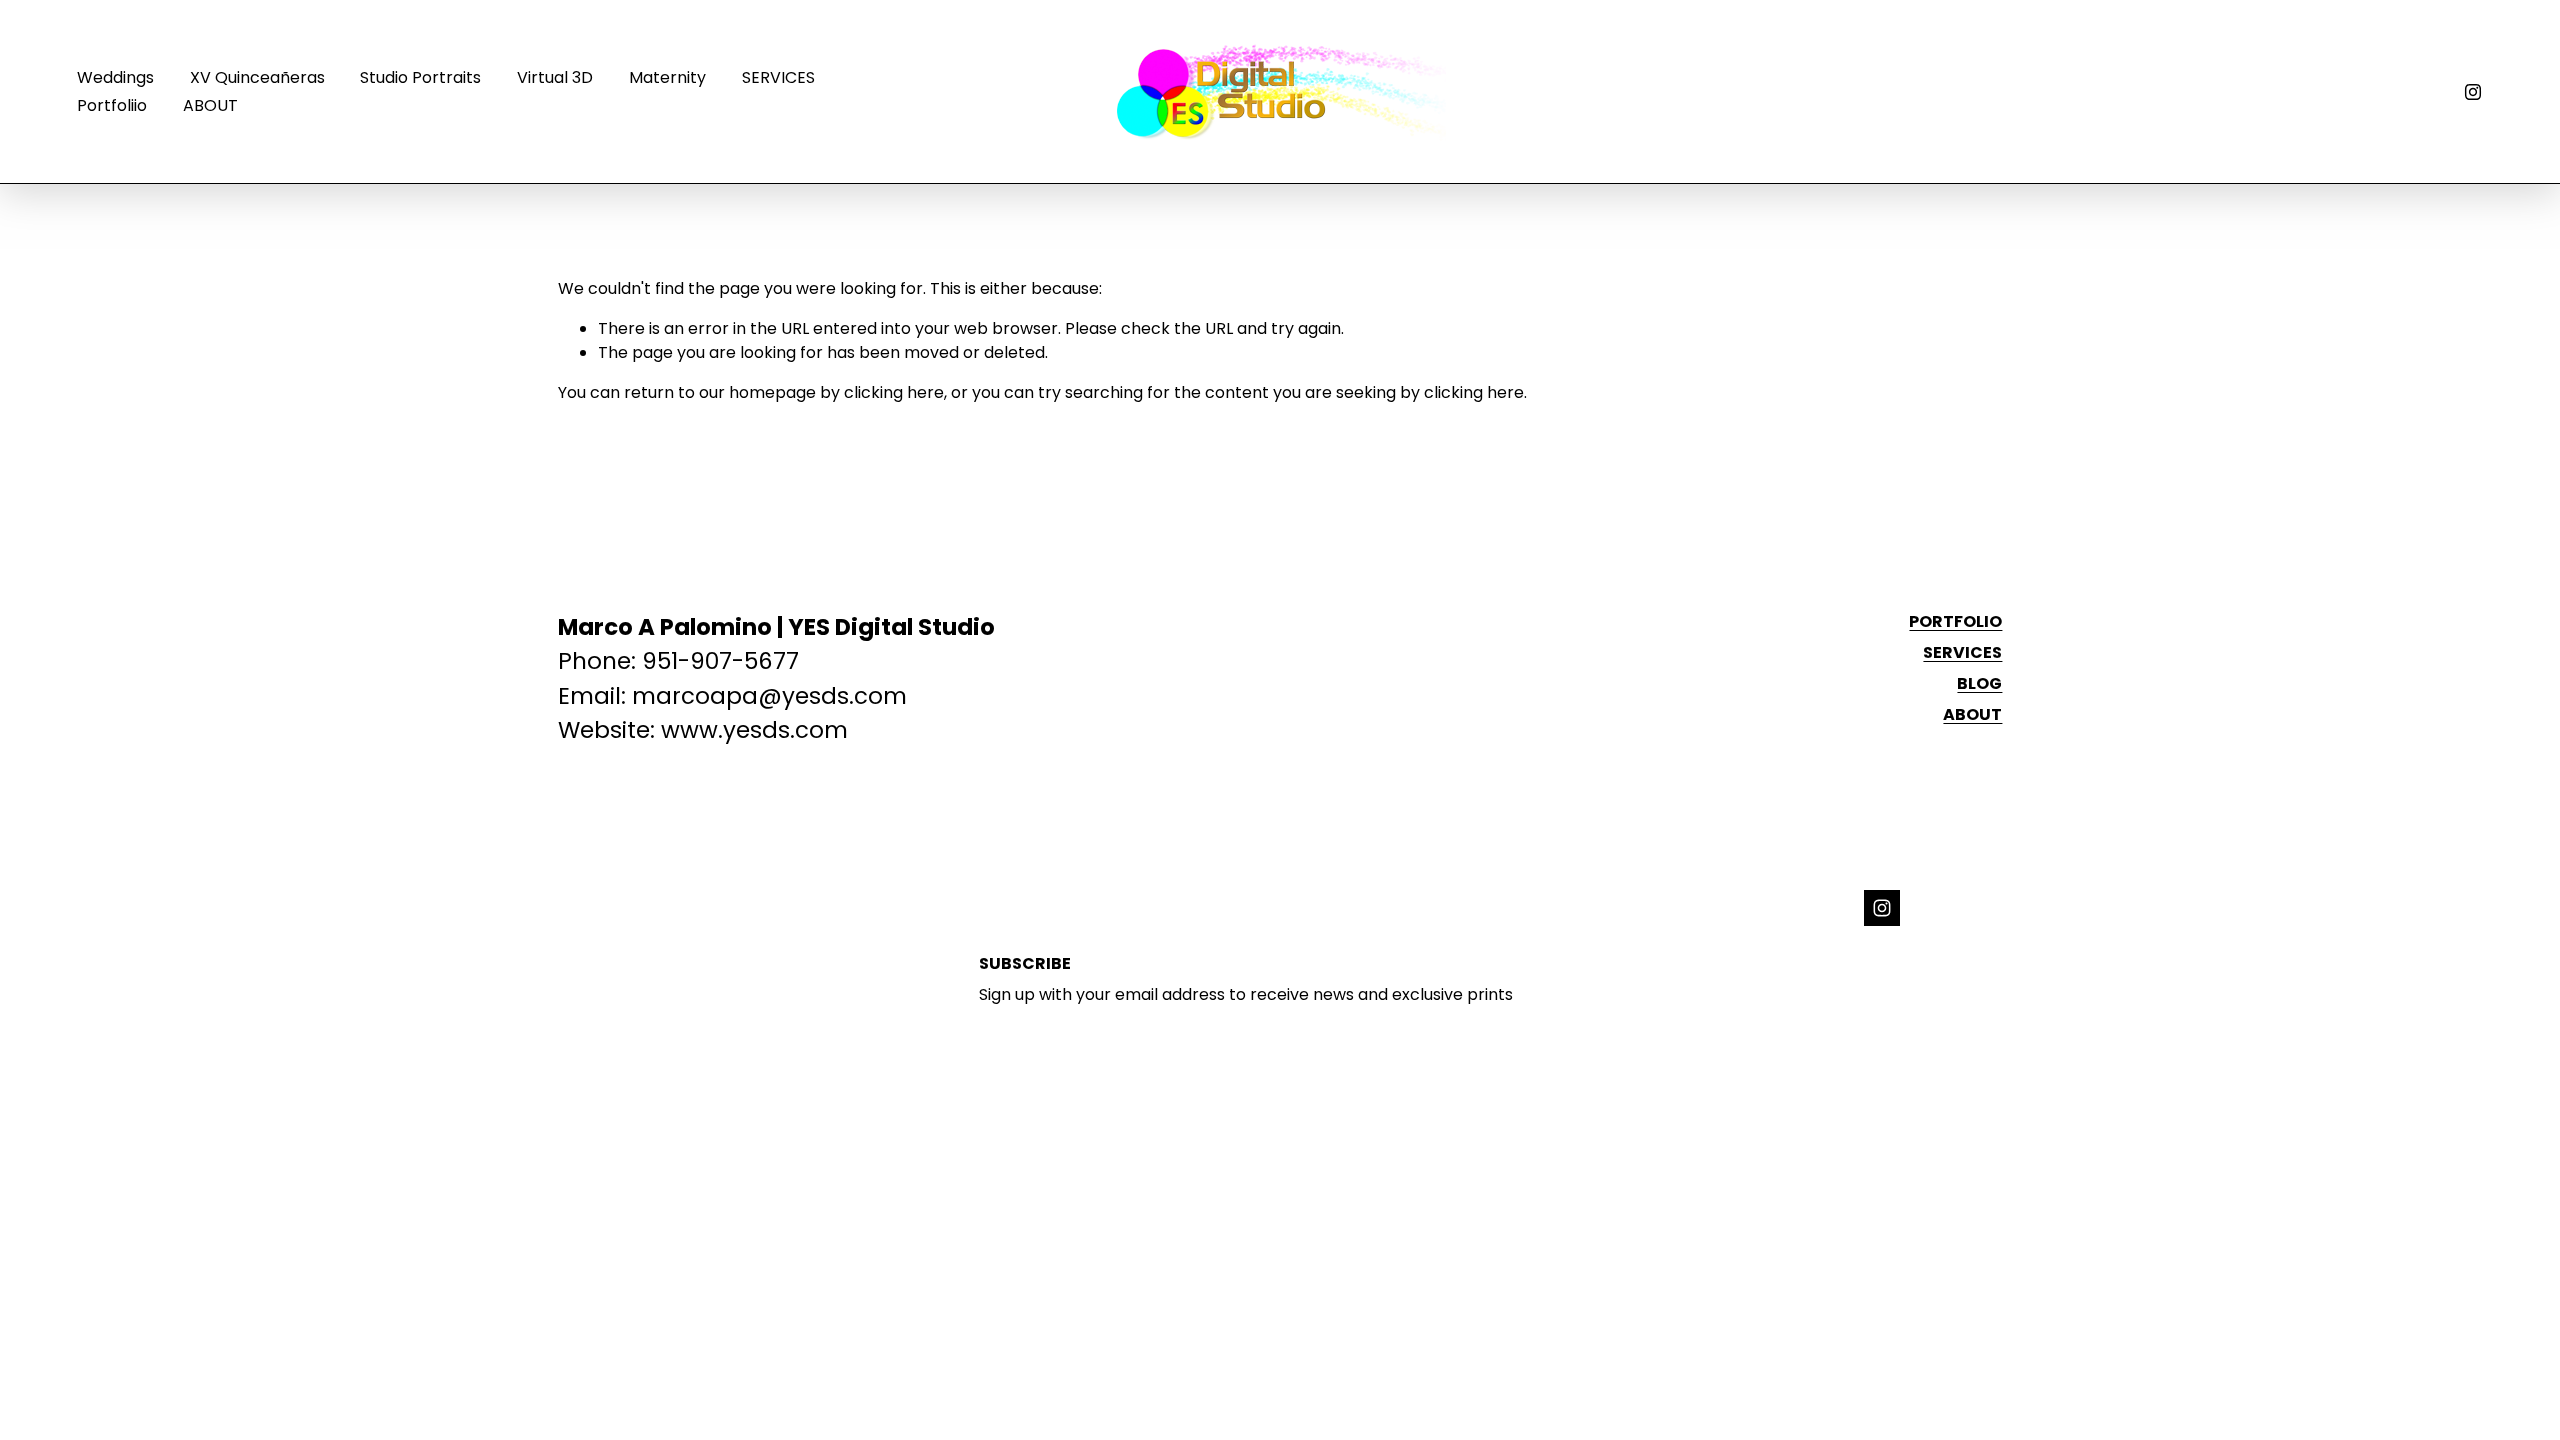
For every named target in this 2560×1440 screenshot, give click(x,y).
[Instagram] (2473, 92)
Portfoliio (112, 105)
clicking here (894, 392)
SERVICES (778, 77)
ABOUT (210, 105)
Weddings (115, 77)
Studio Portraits (420, 77)
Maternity (667, 77)
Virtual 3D (555, 77)
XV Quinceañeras (257, 77)
